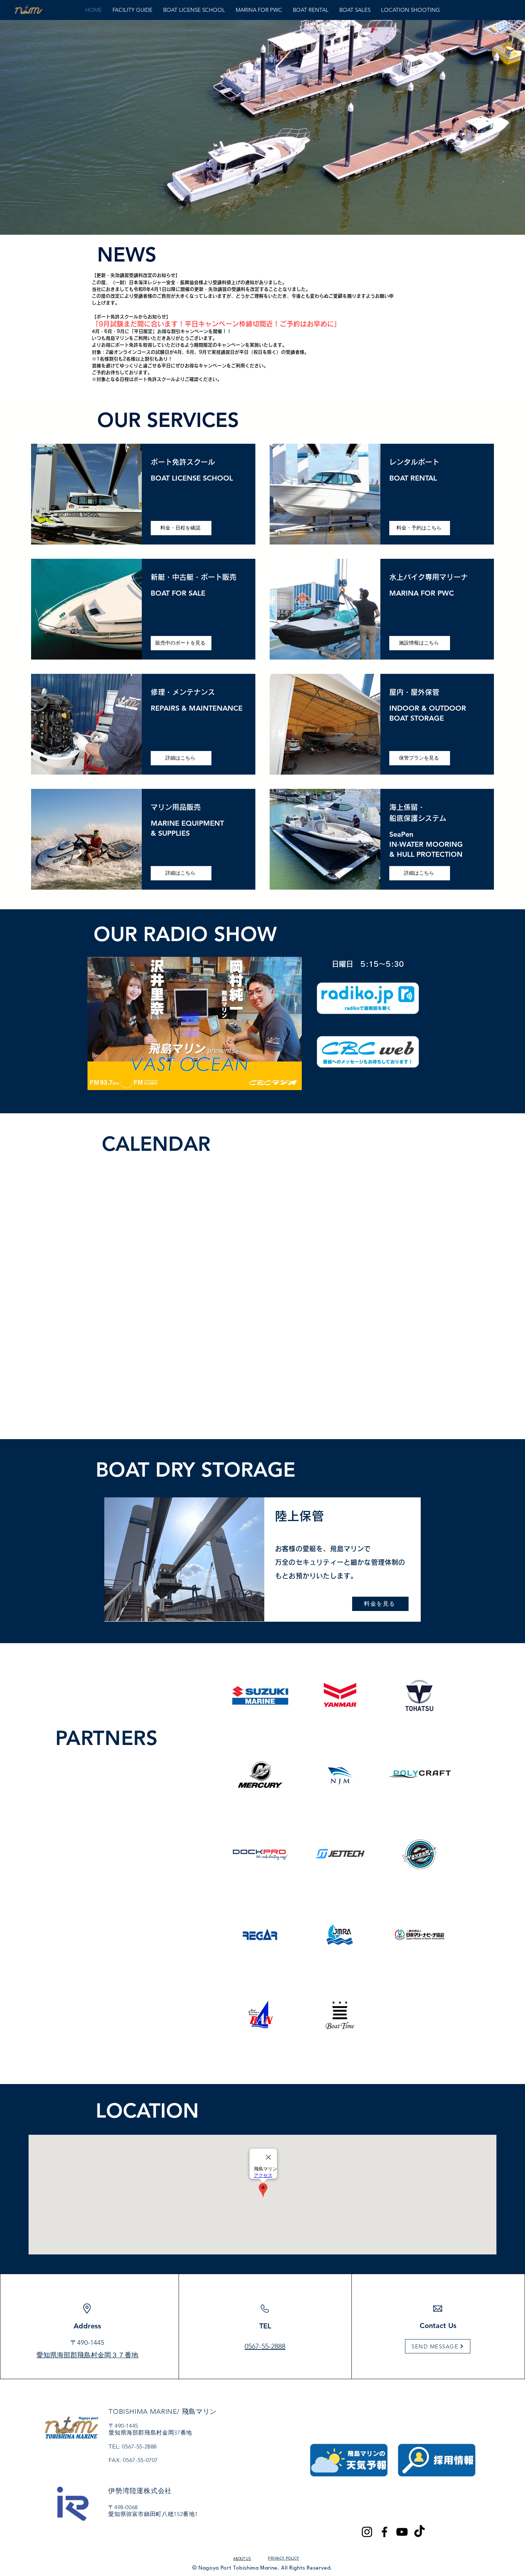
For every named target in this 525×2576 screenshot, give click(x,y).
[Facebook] (384, 2532)
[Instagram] (367, 2532)
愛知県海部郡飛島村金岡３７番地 (87, 2355)
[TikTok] (419, 2532)
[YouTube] (402, 2532)
